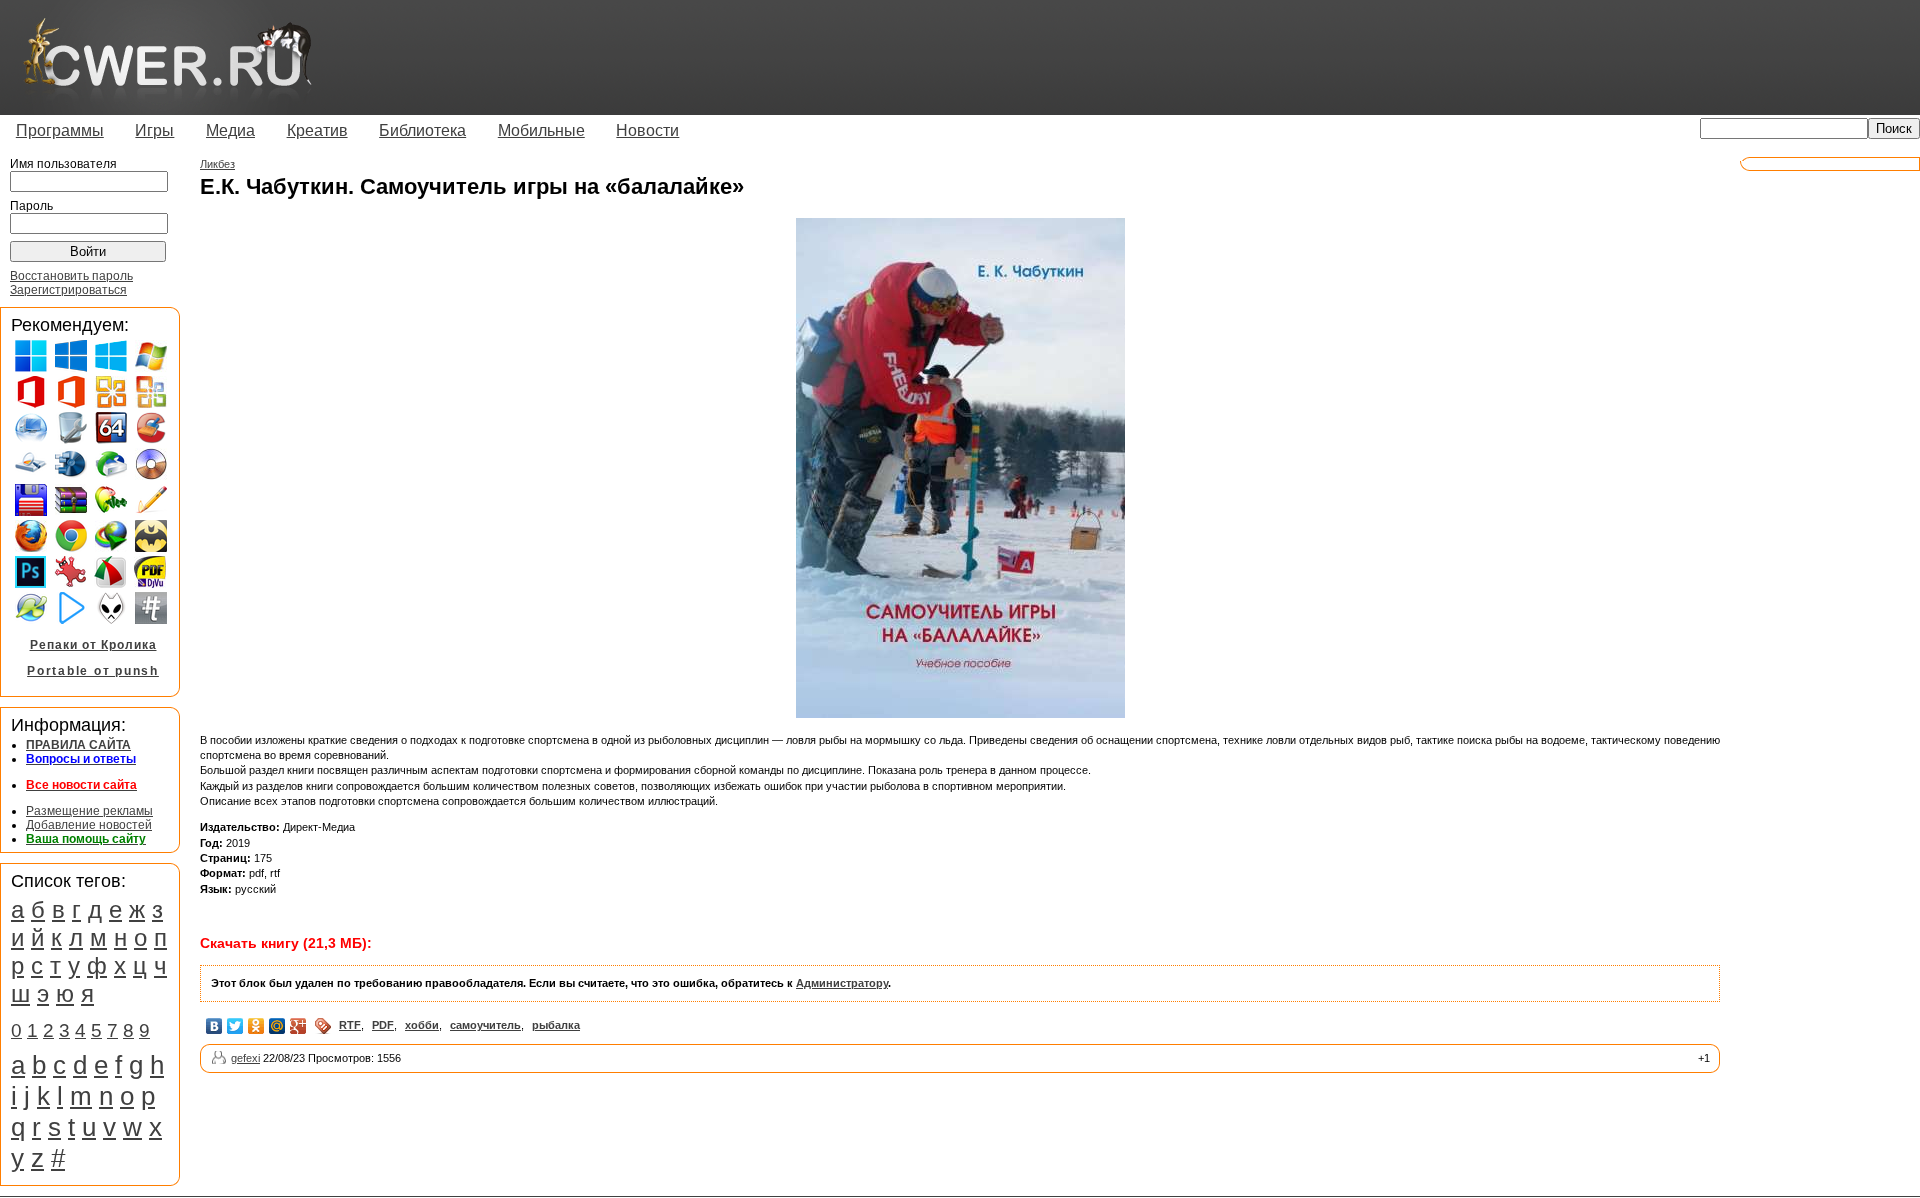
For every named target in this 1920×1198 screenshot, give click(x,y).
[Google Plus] (298, 1026)
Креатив (317, 130)
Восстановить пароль (71, 276)
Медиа (230, 130)
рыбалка (556, 1025)
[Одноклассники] (256, 1026)
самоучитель (485, 1025)
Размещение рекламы (89, 811)
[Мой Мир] (277, 1026)
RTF (350, 1025)
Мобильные (541, 130)
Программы (60, 130)
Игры (154, 130)
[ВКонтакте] (214, 1026)
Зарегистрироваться (68, 290)
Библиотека (422, 130)
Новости (647, 130)
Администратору (842, 983)
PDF (383, 1025)
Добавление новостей (89, 825)
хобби (422, 1025)
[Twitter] (235, 1026)
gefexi (245, 1058)
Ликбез (217, 164)
